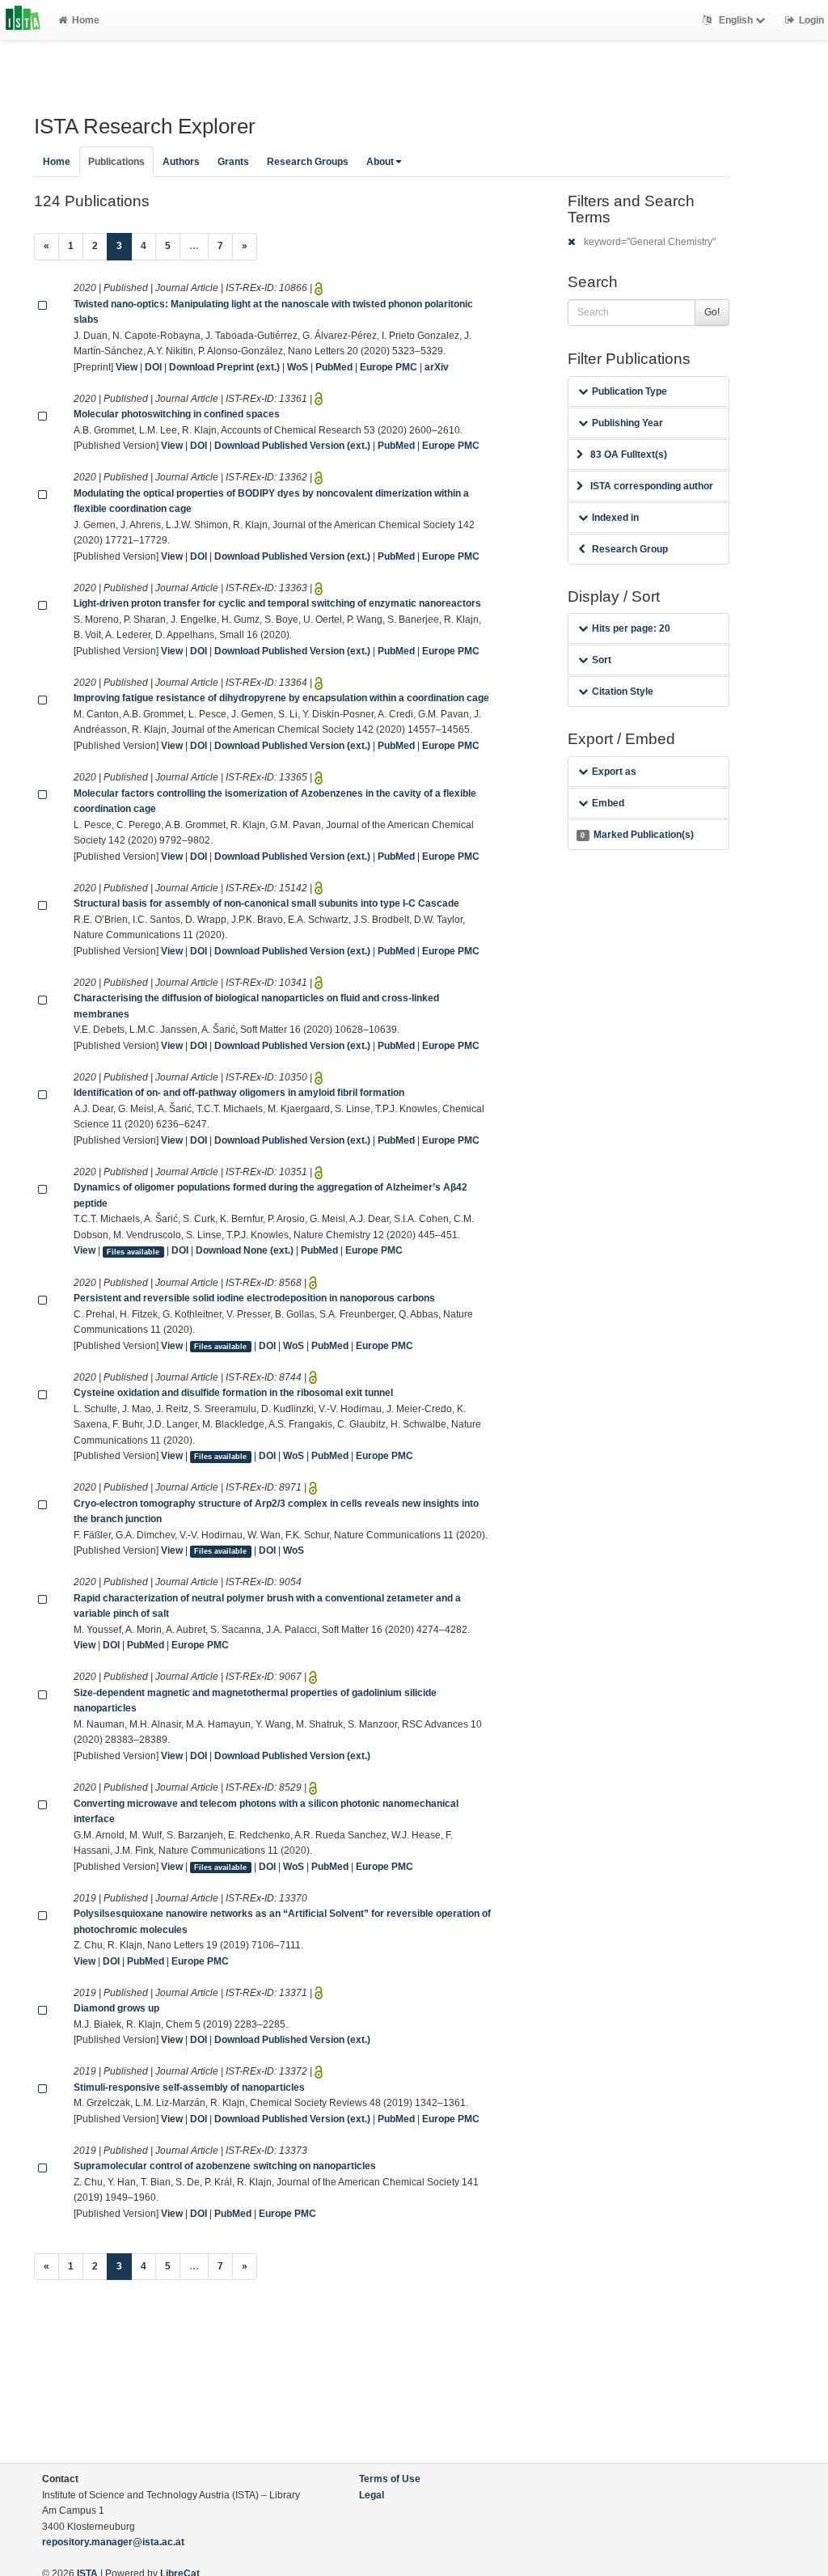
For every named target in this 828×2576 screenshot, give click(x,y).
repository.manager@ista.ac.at (113, 2542)
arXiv (437, 367)
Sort (602, 660)
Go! (712, 312)
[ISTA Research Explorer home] (23, 20)
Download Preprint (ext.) (224, 367)
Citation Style (623, 692)
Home (86, 20)
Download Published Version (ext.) (292, 446)
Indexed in (615, 518)
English (736, 20)
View (127, 367)
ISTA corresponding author (652, 486)
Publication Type (629, 391)
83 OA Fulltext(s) (629, 455)
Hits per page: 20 (631, 628)
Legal (372, 2495)
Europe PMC (389, 367)
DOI (153, 367)
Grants (233, 162)
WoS (298, 367)
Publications (116, 162)
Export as (614, 772)
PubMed (334, 367)
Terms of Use (390, 2479)
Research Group (630, 549)
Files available (133, 1251)
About (380, 162)
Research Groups (308, 162)
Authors (181, 162)
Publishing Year (627, 423)
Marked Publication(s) (637, 835)
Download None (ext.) (245, 1250)
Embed (608, 803)
